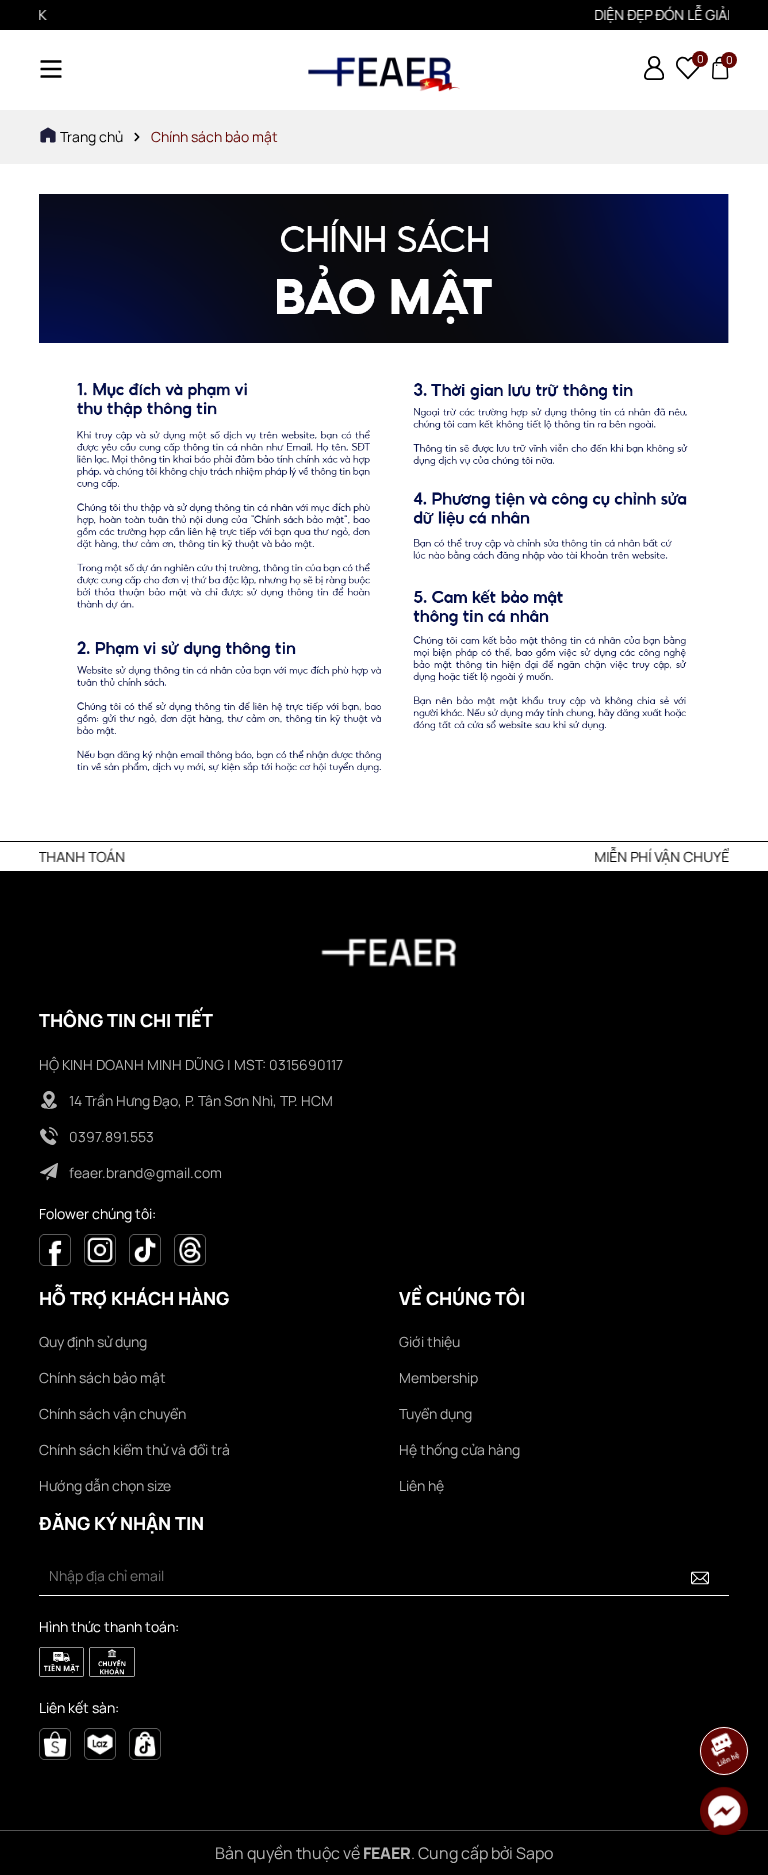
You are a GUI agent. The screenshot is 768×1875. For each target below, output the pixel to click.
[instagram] (100, 1247)
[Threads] (190, 1247)
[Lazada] (100, 1742)
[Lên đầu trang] (725, 1695)
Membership (438, 1377)
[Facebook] (55, 1247)
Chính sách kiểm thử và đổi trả (134, 1449)
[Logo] (384, 70)
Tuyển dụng (435, 1413)
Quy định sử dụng (93, 1341)
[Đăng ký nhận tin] (700, 1576)
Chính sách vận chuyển (112, 1413)
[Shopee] (55, 1742)
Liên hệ (421, 1485)
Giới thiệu (429, 1341)
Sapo (534, 1853)
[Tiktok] (145, 1247)
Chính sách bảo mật (102, 1377)
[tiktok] (145, 1742)
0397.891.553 (111, 1136)
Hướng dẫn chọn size (105, 1485)
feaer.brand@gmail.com (145, 1172)
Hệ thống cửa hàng (459, 1449)
